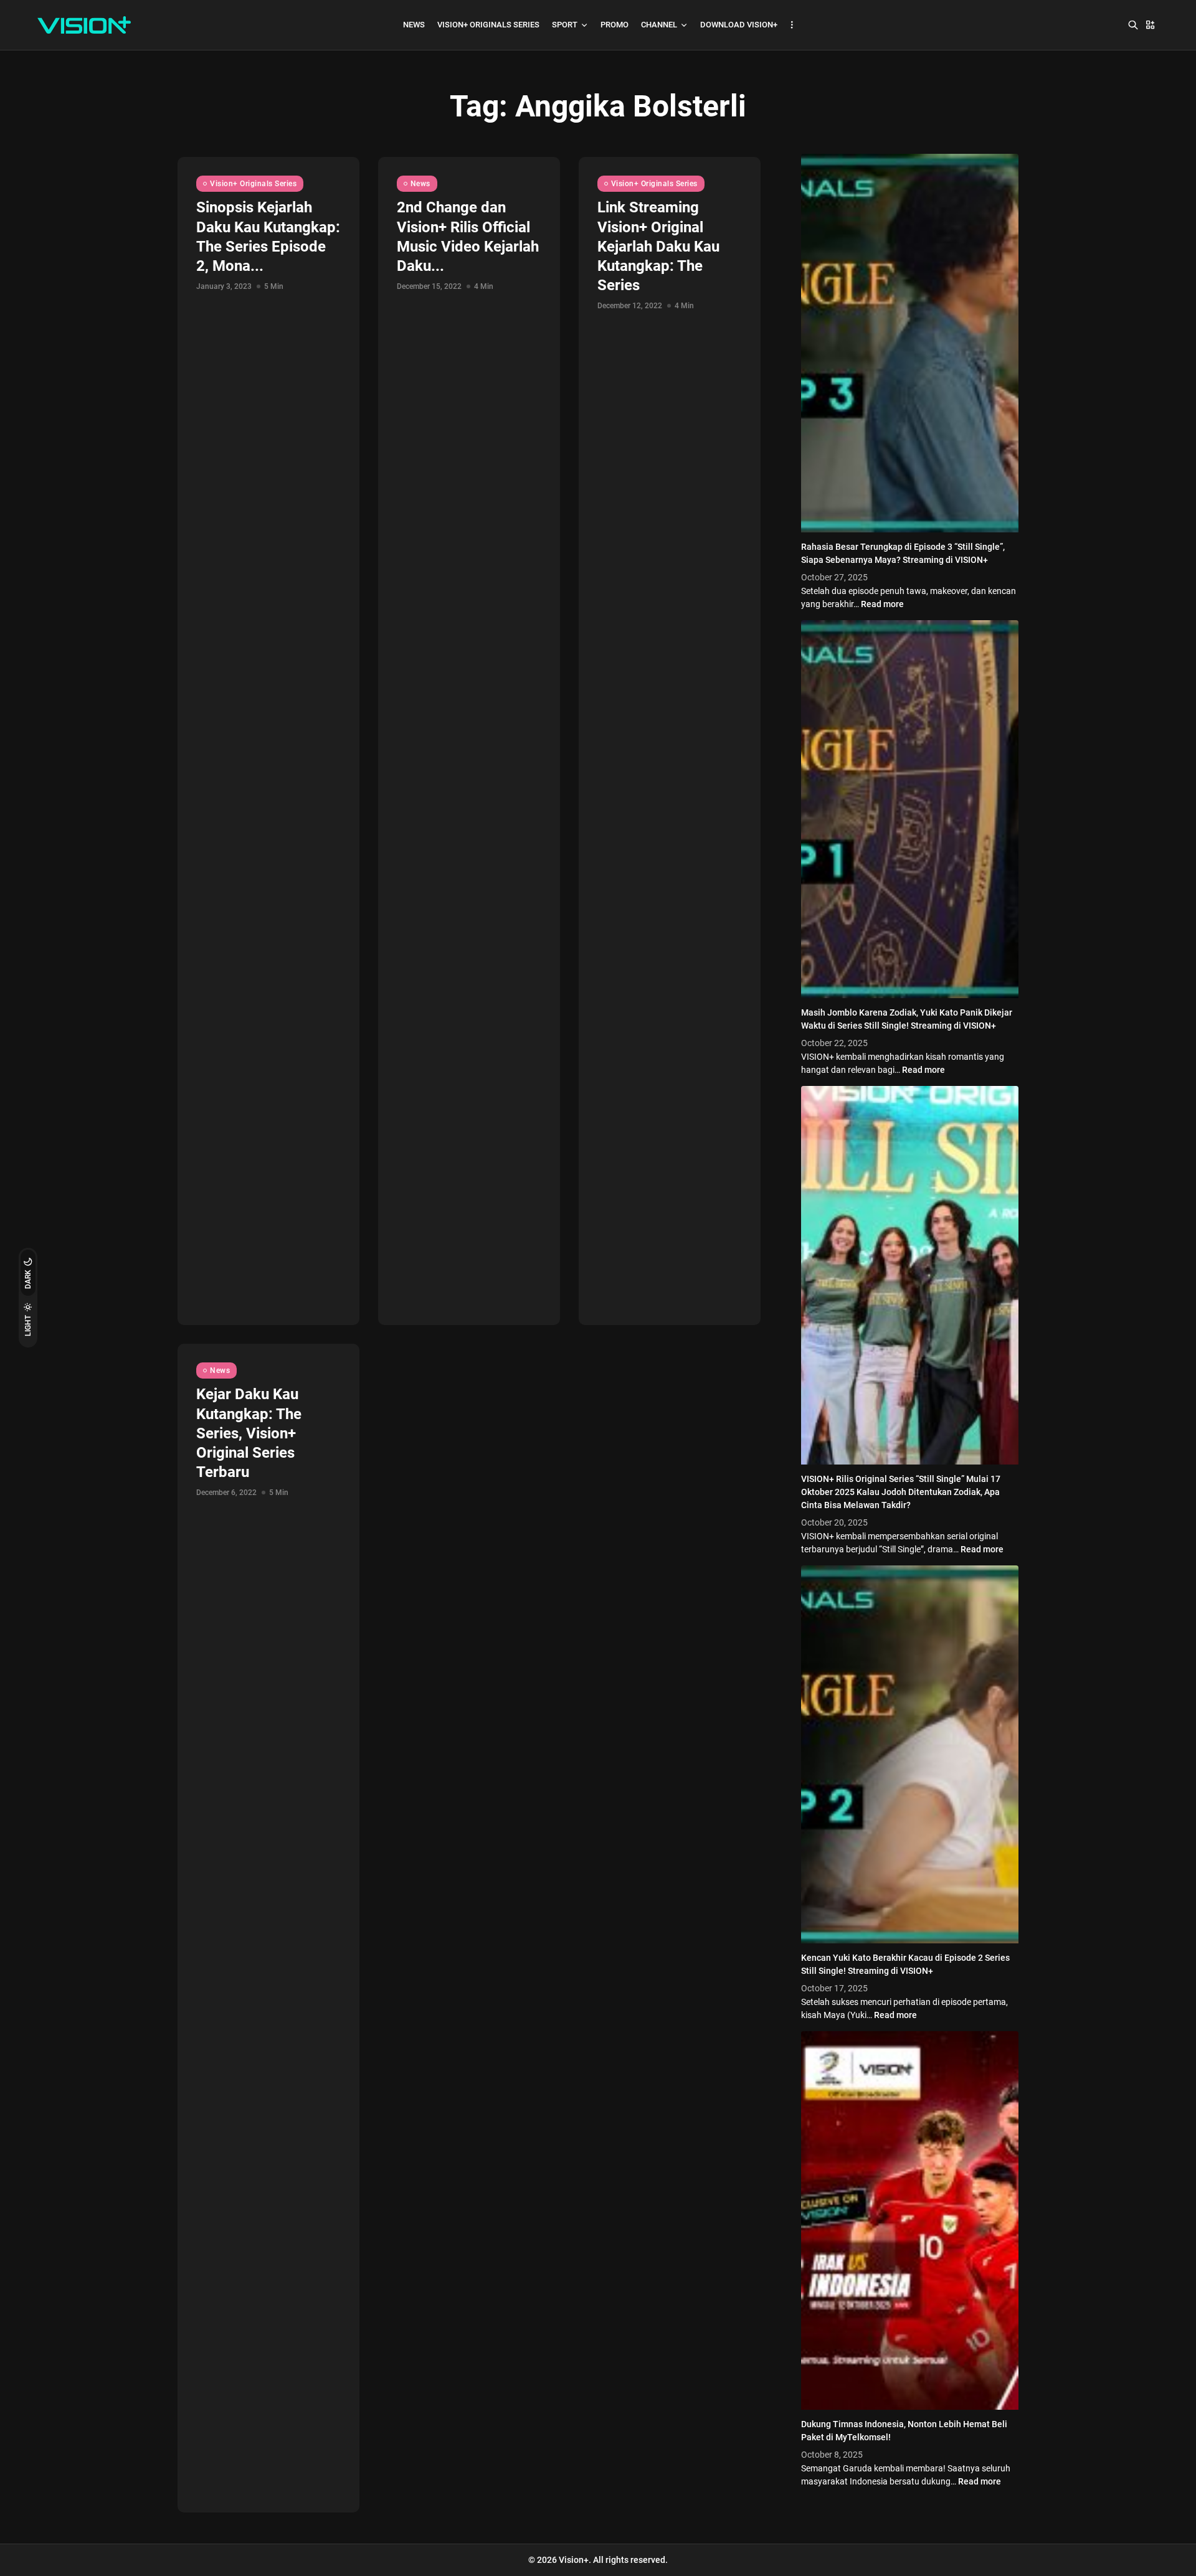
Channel (659, 25)
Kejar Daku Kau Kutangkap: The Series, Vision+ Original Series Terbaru (249, 1433)
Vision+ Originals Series (488, 25)
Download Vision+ (739, 25)
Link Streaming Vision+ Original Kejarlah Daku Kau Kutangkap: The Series (658, 246)
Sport (565, 25)
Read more (882, 604)
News (414, 25)
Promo (615, 25)
